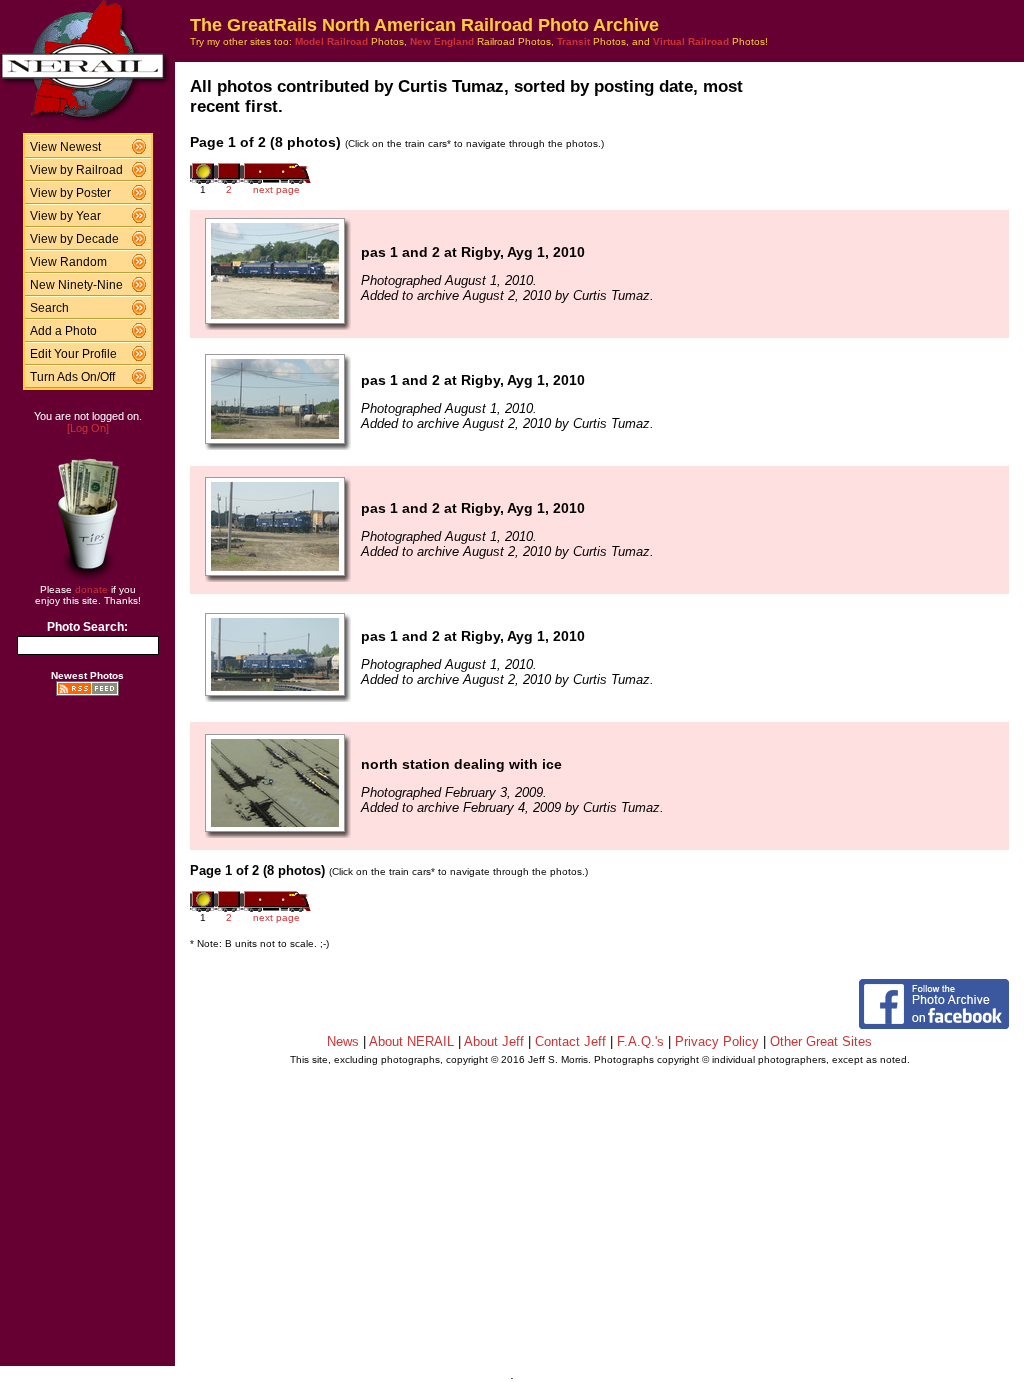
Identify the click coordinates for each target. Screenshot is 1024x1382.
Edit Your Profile (73, 354)
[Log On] (88, 428)
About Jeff (494, 1041)
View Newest (65, 147)
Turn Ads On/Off (72, 377)
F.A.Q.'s (640, 1041)
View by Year (65, 216)
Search (49, 308)
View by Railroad (76, 170)
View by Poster (70, 193)
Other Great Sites (821, 1041)
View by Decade (74, 239)
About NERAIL (411, 1041)
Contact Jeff (570, 1041)
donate (91, 589)
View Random (68, 262)
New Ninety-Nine (76, 285)
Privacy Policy (717, 1041)
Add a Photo (63, 331)
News (343, 1041)
